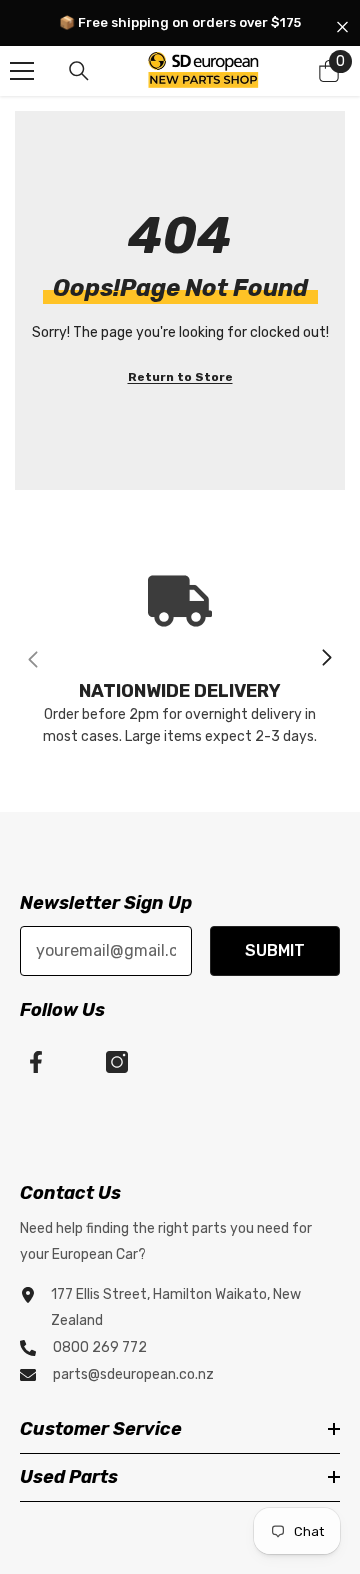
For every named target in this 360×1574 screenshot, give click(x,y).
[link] (180, 658)
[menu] (22, 71)
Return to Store (180, 377)
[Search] (79, 71)
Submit (275, 950)
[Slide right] (326, 659)
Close (342, 27)
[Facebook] (36, 1062)
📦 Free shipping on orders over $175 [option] (180, 22)
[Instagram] (117, 1062)
